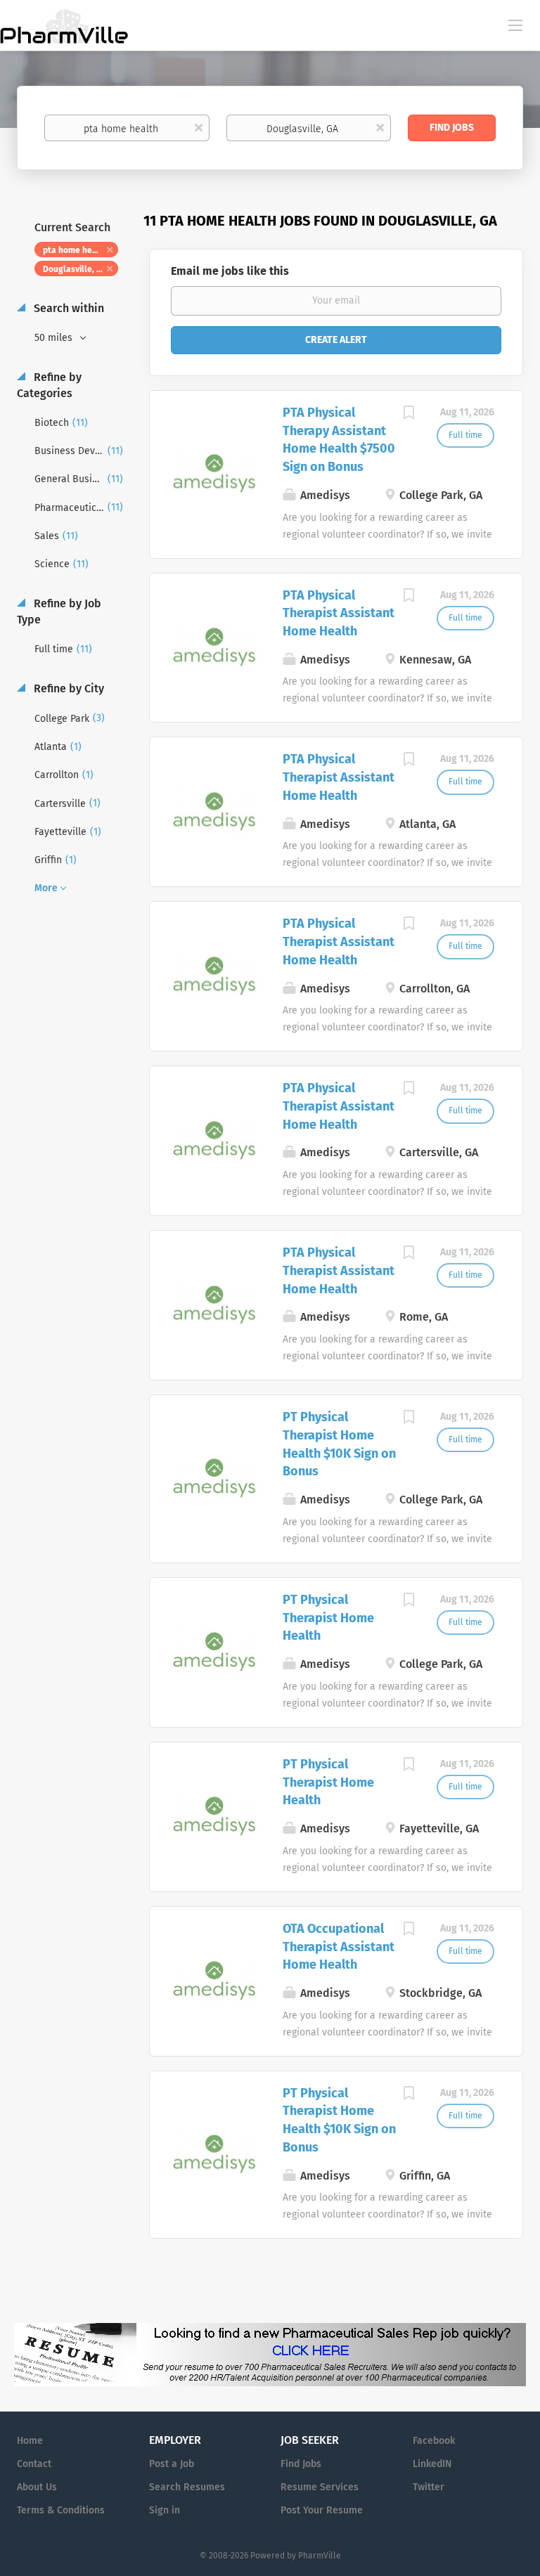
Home (30, 2441)
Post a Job (172, 2464)
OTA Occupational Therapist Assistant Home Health (339, 1947)
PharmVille (320, 2556)
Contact (34, 2464)
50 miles (55, 338)
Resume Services (320, 2487)
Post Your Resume (322, 2510)
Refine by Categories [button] (49, 385)
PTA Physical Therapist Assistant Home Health (339, 613)
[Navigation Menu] (515, 25)
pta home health (76, 250)
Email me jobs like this (230, 271)
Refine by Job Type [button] (59, 611)
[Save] (409, 415)
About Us (37, 2487)
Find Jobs (452, 128)
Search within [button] (67, 308)
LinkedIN (432, 2464)
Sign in (165, 2510)
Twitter (429, 2487)
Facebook (434, 2441)
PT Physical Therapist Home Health (328, 1618)
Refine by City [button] (67, 688)
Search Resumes (187, 2487)
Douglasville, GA (75, 269)
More (46, 888)
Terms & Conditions (61, 2510)
